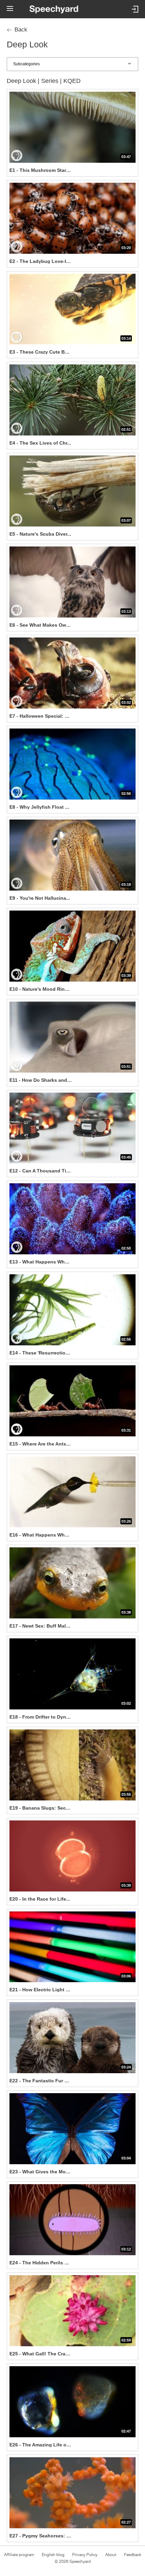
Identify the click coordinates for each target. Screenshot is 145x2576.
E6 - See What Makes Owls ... (41, 625)
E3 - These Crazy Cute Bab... (41, 352)
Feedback (133, 2555)
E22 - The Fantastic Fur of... (41, 2081)
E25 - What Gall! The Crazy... (41, 2354)
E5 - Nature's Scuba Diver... (40, 534)
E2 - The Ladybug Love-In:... (41, 261)
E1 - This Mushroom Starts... (41, 170)
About (111, 2555)
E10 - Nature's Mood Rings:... (41, 989)
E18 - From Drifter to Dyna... (41, 1717)
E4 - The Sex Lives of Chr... (40, 443)
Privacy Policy (85, 2555)
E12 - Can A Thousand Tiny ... (41, 1171)
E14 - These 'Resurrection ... (41, 1353)
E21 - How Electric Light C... (41, 1990)
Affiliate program (19, 2555)
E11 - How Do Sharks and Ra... (41, 1080)
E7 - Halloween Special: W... (41, 716)
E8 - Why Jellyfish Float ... (39, 807)
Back (21, 30)
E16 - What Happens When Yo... (41, 1535)
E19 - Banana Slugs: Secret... (41, 1808)
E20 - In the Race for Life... (40, 1899)
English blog (53, 2555)
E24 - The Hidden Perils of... (41, 2263)
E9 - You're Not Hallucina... (40, 898)
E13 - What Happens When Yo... (41, 1262)
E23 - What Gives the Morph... (41, 2172)
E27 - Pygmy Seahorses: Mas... (41, 2536)
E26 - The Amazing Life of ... (41, 2445)
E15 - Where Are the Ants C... (41, 1444)
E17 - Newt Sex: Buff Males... (41, 1626)
